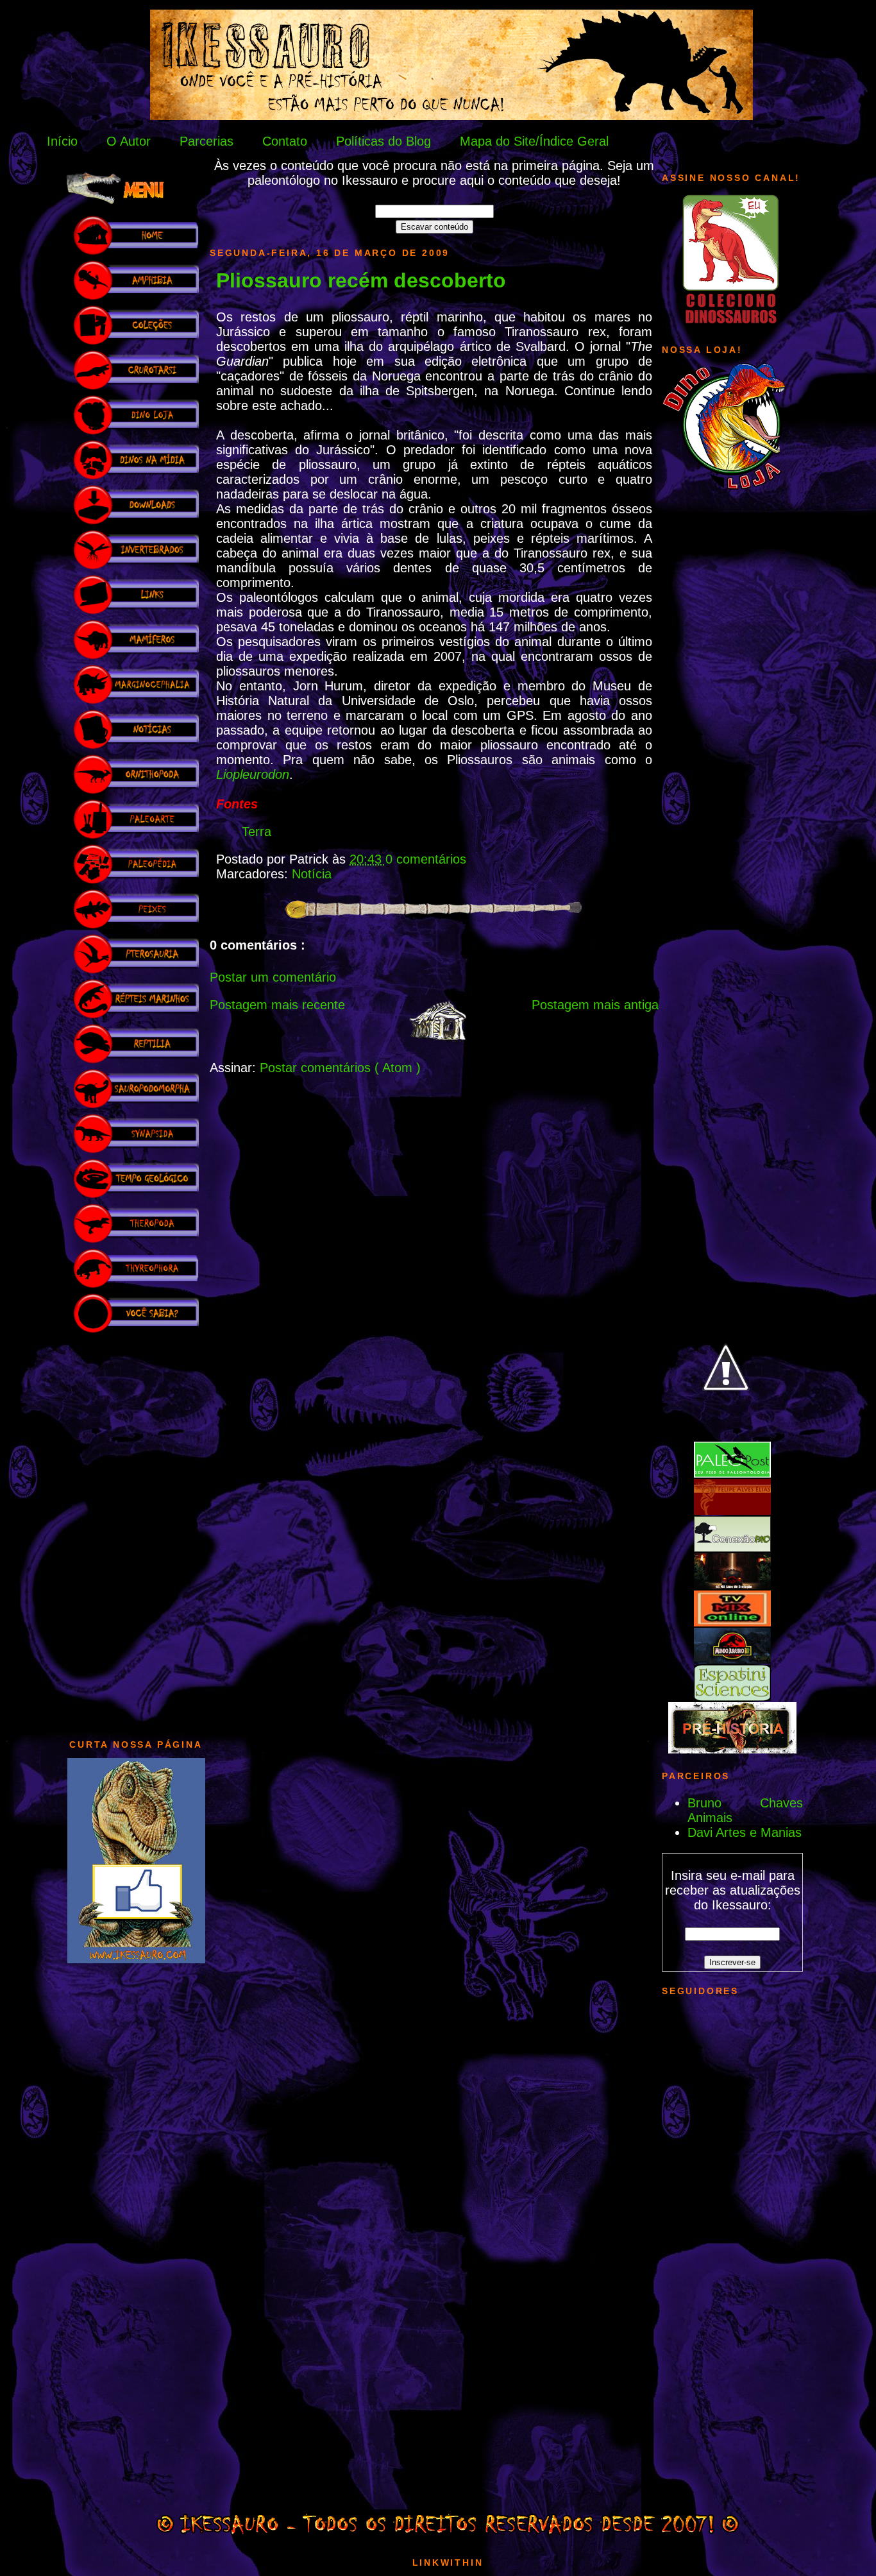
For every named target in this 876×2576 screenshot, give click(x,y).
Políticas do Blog (383, 141)
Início (62, 141)
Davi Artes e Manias (745, 1832)
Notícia (312, 874)
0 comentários (426, 859)
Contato (285, 141)
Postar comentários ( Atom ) (340, 1068)
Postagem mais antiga (595, 1005)
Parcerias (206, 141)
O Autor (129, 141)
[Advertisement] (136, 1530)
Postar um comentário (273, 977)
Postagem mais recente (277, 1005)
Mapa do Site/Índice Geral (534, 141)
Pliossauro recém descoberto (361, 280)
